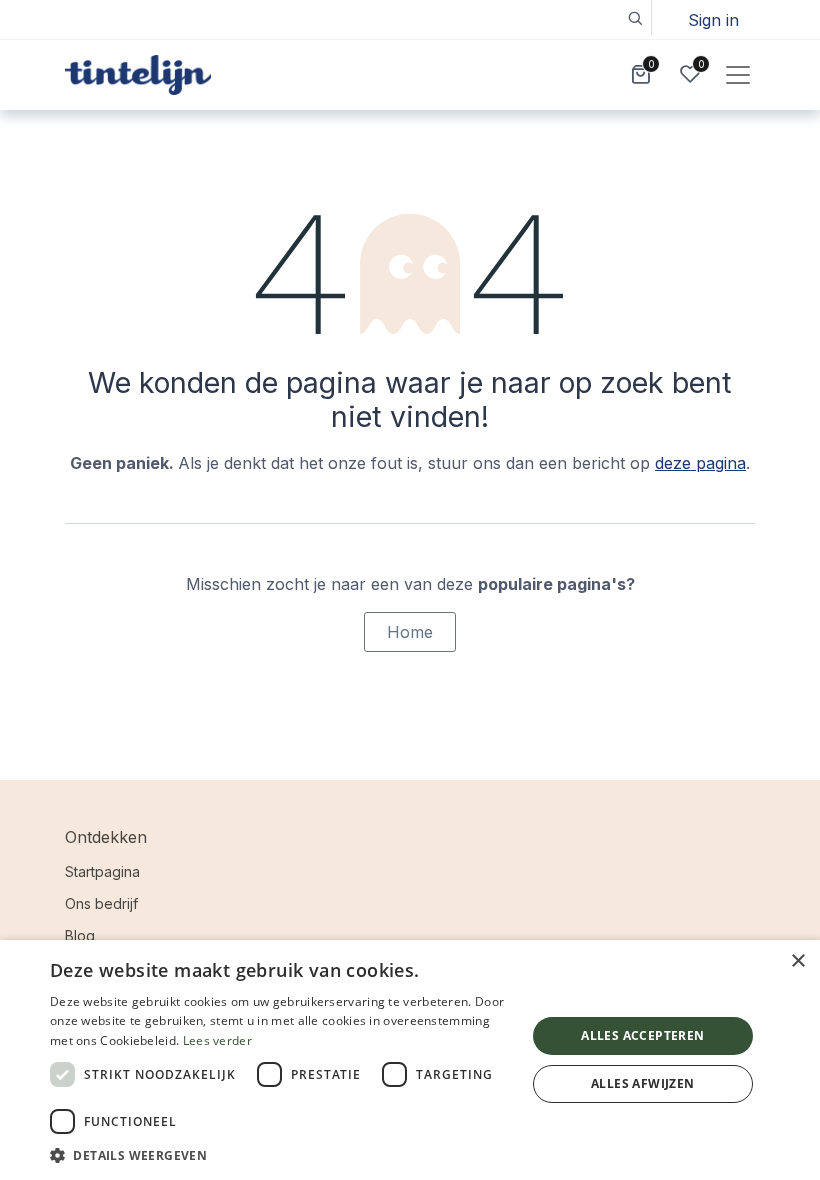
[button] (634, 17)
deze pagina (700, 463)
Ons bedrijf (101, 903)
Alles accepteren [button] (642, 1035)
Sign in (713, 20)
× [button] (797, 961)
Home (410, 632)
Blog (80, 935)
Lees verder (217, 1040)
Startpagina (102, 871)
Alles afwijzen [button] (643, 1083)
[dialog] (410, 1060)
